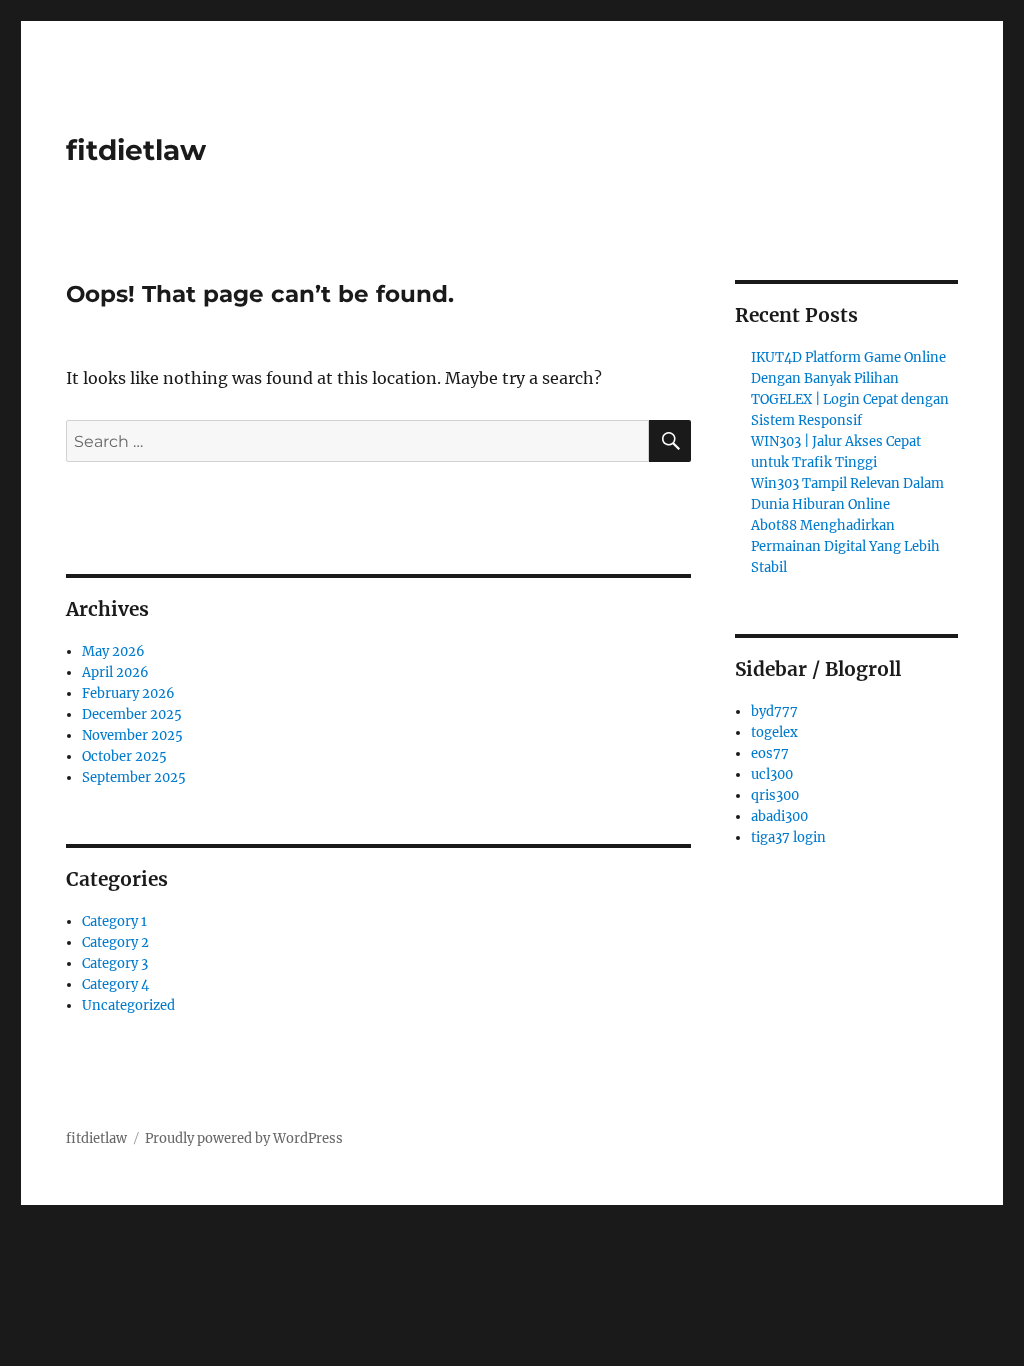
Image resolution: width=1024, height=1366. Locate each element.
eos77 (770, 753)
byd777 (774, 711)
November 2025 (132, 735)
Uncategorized (128, 1005)
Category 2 (115, 942)
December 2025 (132, 714)
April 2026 (115, 672)
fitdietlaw (136, 150)
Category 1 (114, 921)
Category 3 (115, 963)
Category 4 (115, 984)
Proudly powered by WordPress (244, 1138)
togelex (774, 732)
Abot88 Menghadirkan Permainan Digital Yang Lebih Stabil (845, 546)
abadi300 (779, 816)
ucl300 (772, 774)
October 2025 (124, 756)
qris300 (775, 795)
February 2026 (128, 693)
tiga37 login (788, 837)
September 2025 (134, 777)
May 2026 (113, 651)
